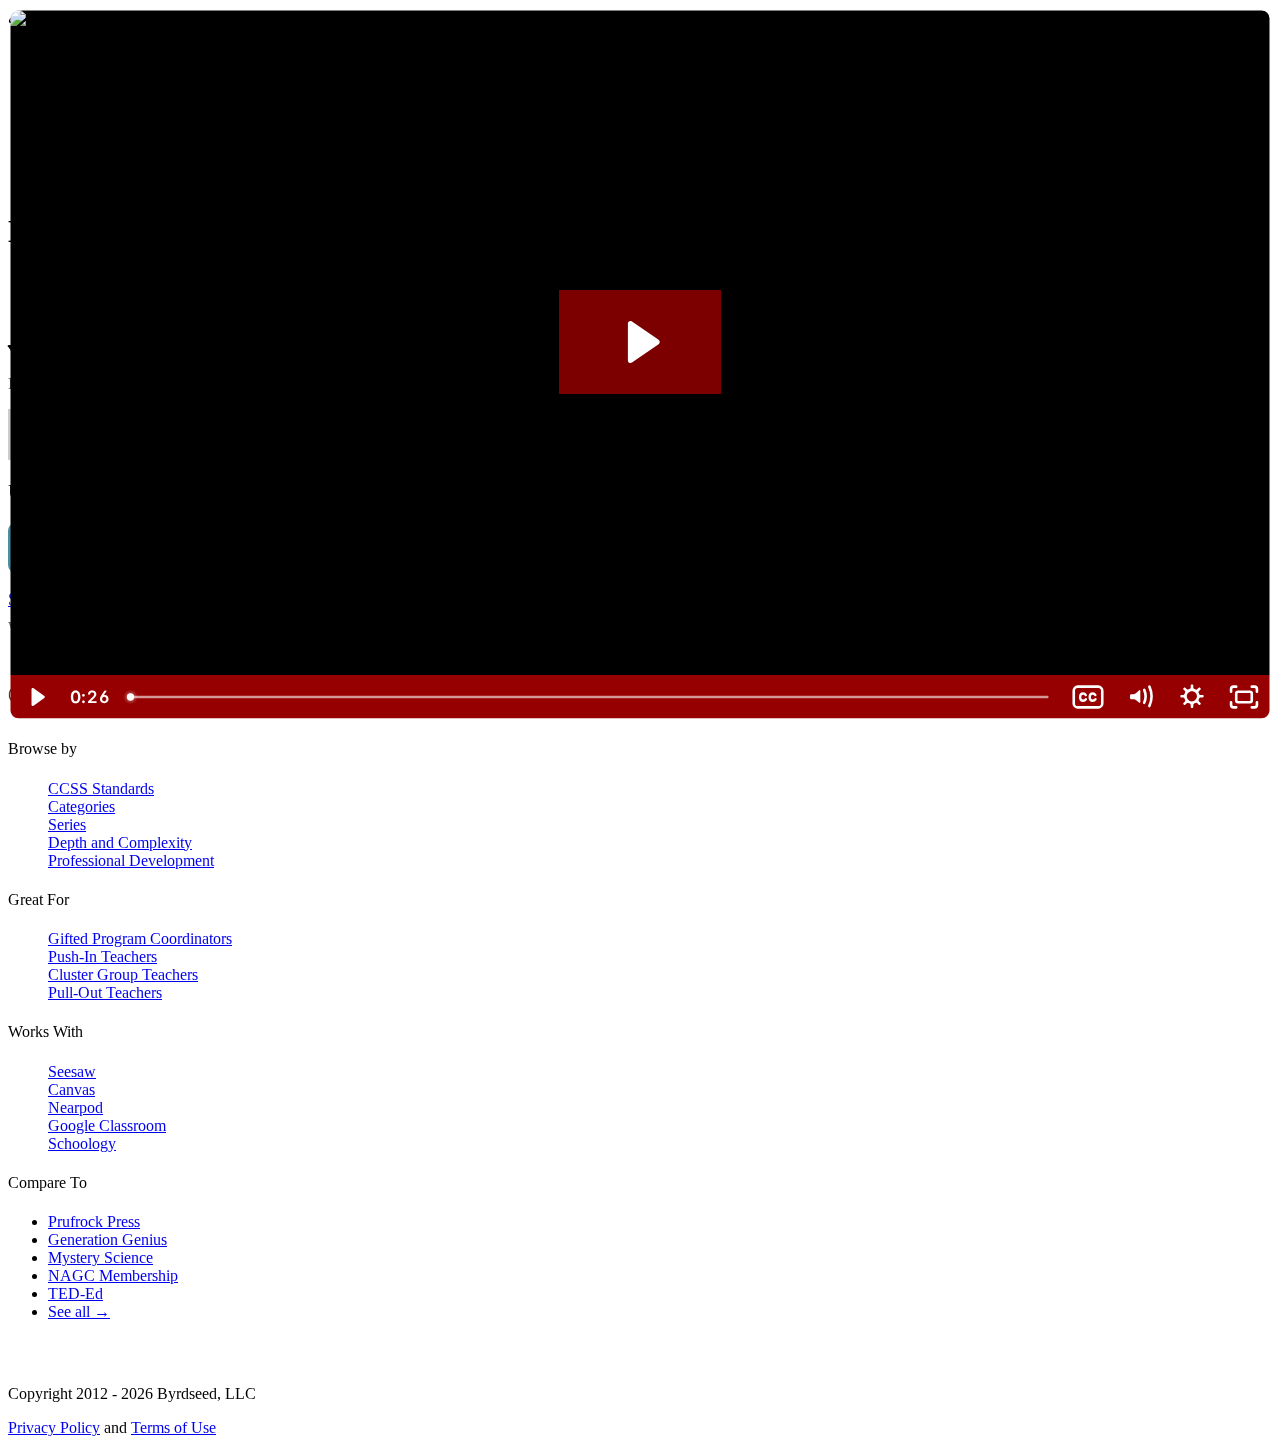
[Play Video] (36, 697)
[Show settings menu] (1192, 697)
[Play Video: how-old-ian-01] (640, 342)
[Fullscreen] (1244, 697)
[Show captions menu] (1088, 697)
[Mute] (1140, 697)
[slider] (589, 697)
